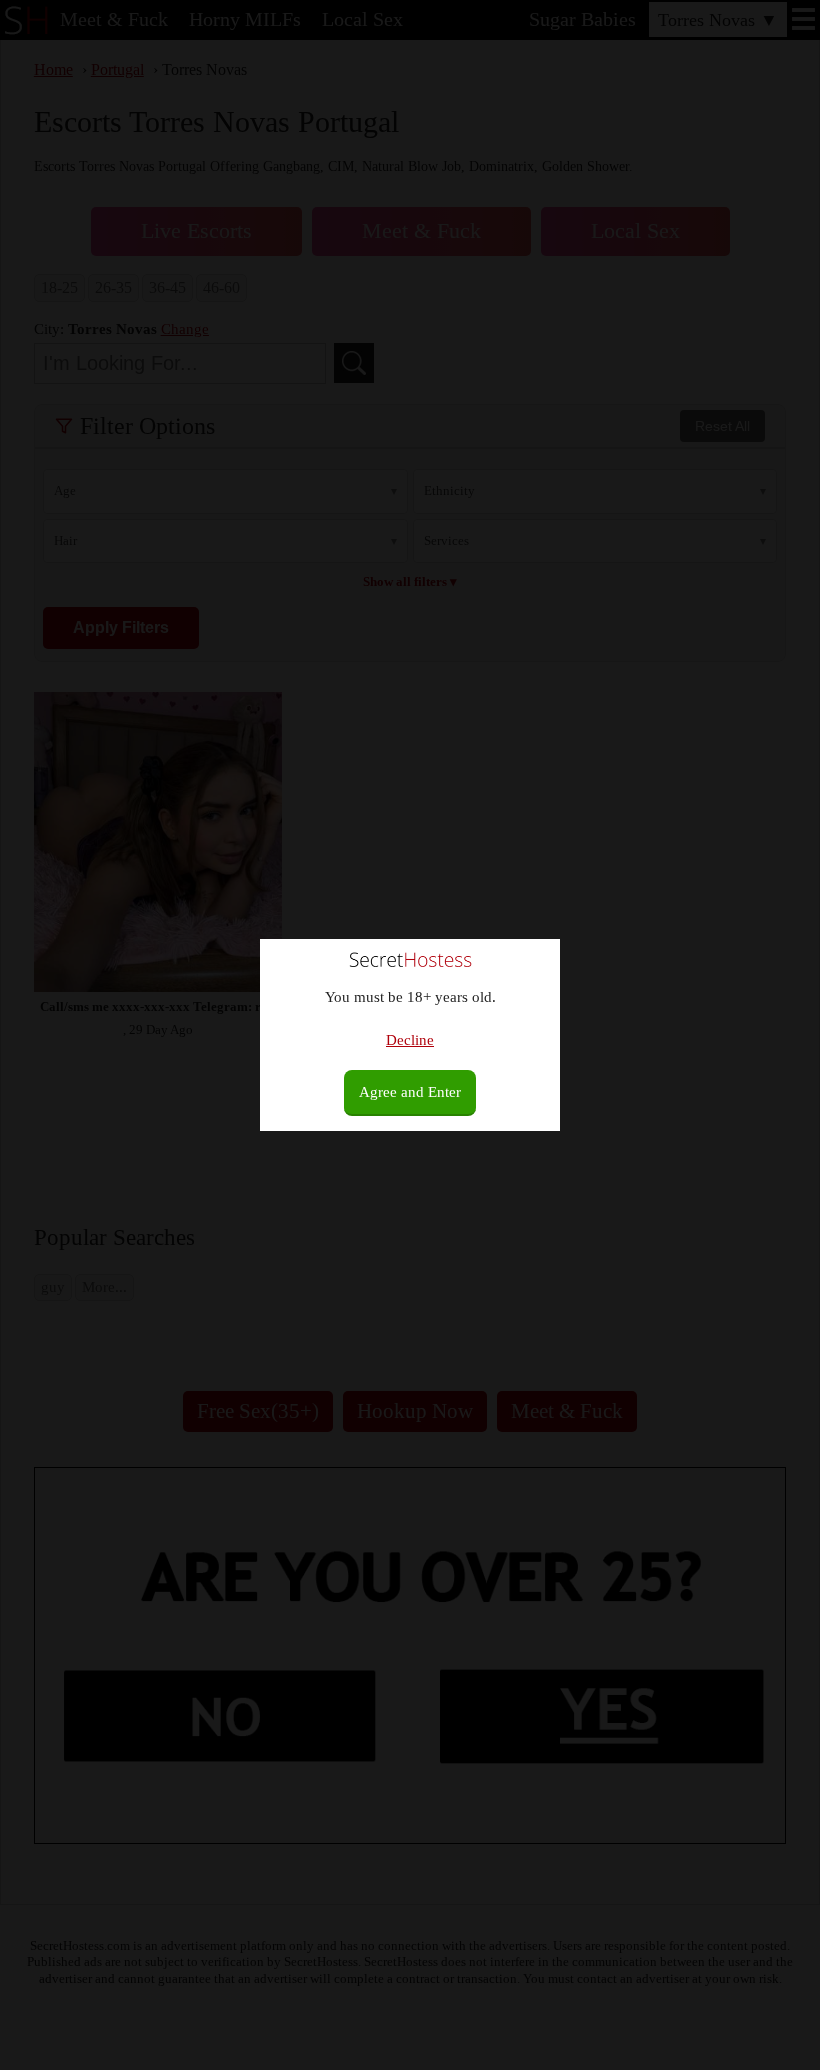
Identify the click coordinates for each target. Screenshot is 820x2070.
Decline (410, 1040)
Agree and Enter (410, 1092)
